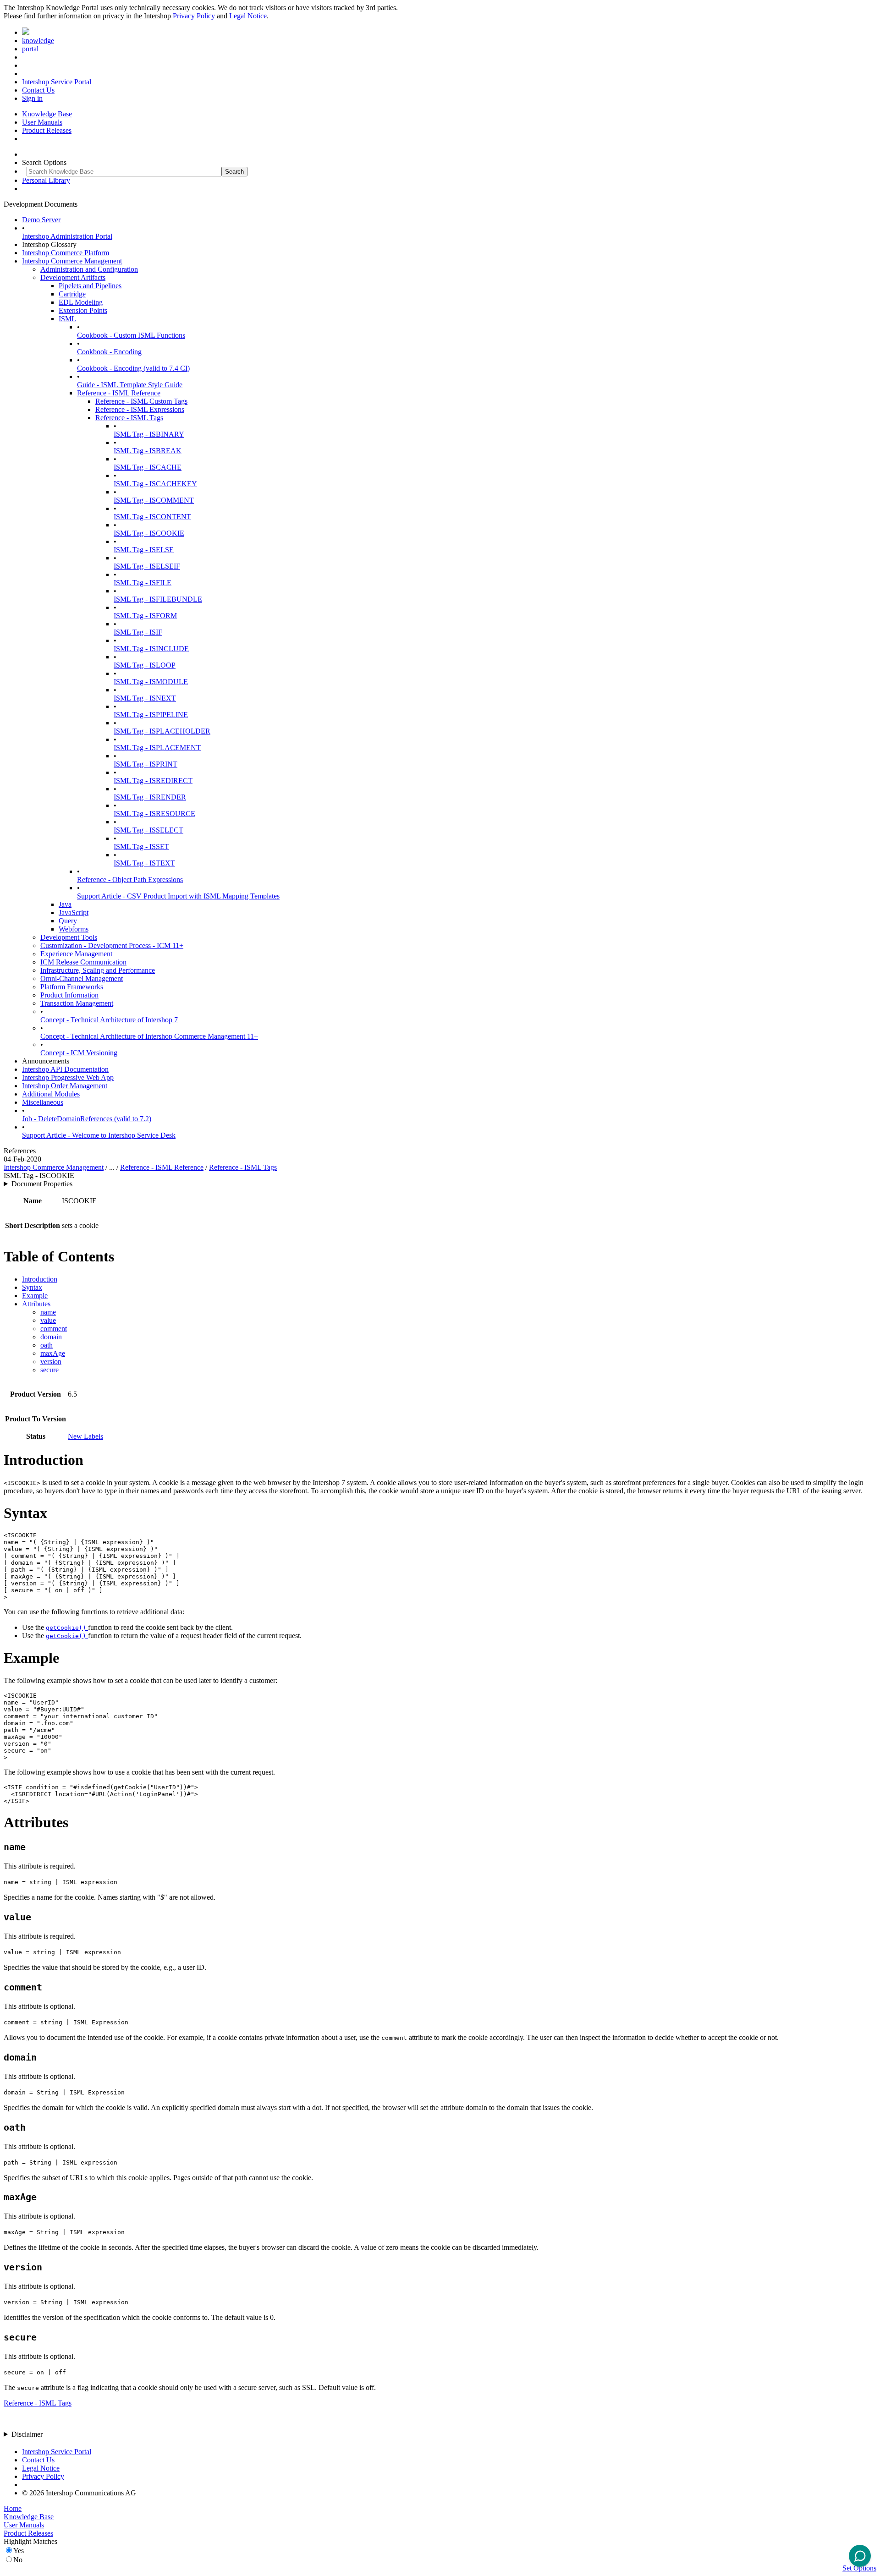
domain (51, 1337)
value (48, 1320)
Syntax (32, 1287)
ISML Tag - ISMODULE (151, 682)
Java (65, 904)
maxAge (53, 1353)
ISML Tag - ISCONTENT (152, 517)
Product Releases (47, 130)
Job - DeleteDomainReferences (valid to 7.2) (87, 1119)
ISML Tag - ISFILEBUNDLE (158, 599)
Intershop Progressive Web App (68, 1077)
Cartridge (72, 294)
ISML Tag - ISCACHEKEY (155, 484)
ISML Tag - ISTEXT (144, 863)
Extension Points (83, 310)
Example (35, 1296)
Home (13, 2508)
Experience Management (76, 954)
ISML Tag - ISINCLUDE (151, 649)
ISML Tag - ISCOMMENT (154, 500)
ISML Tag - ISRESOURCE (154, 814)
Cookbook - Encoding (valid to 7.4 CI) (133, 368)
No (18, 2560)
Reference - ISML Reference (119, 393)
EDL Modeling (81, 302)
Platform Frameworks (72, 987)
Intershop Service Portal (57, 82)
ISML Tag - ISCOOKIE (149, 533)
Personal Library (46, 180)
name (48, 1312)
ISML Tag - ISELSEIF (147, 566)
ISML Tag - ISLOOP (145, 665)
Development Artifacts (73, 277)
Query (68, 921)
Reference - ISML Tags (129, 418)
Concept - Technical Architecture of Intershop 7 (109, 1020)
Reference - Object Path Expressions (130, 880)
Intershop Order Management (65, 1086)
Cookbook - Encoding (109, 352)
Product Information (69, 995)
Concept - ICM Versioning (79, 1053)
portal (30, 49)
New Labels (85, 1436)
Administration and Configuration (89, 269)
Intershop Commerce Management (72, 261)
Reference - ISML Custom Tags (141, 401)
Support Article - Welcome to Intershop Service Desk (99, 1135)
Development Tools (69, 937)
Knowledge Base (47, 114)
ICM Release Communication (83, 962)
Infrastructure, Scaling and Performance (98, 970)
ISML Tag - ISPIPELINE (151, 715)
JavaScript (74, 913)
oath (47, 1345)
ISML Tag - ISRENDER (150, 797)
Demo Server (41, 220)
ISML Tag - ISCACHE (148, 467)
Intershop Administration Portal (67, 236)
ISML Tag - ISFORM (145, 616)
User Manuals (42, 122)
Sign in (32, 98)
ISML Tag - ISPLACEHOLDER (162, 731)
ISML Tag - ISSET (141, 847)
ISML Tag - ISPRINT (146, 764)
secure (49, 1370)
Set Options (859, 2568)
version (51, 1362)
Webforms (74, 929)
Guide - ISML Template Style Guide (130, 385)
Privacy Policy (194, 16)
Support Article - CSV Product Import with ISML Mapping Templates (178, 896)
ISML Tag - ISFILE (143, 583)
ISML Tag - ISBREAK (148, 451)
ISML (67, 319)
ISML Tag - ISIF (138, 632)
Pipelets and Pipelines (90, 286)
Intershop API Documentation (65, 1069)
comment (54, 1329)
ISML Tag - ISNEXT (145, 698)
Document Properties (42, 1184)
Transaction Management (77, 1003)
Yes (19, 2551)
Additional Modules (51, 1094)
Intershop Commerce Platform (66, 253)
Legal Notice (248, 16)
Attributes (36, 1304)
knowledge (38, 41)
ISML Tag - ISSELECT (148, 830)
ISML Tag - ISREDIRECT (153, 781)
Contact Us (38, 90)
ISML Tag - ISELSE (144, 550)
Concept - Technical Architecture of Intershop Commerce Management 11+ (149, 1036)
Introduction (40, 1279)
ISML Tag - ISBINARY (149, 434)
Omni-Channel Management (82, 978)
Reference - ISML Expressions (140, 409)
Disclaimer (27, 2434)
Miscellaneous (43, 1102)
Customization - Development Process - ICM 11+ (112, 945)
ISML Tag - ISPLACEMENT (157, 748)
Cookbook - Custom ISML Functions (131, 335)
